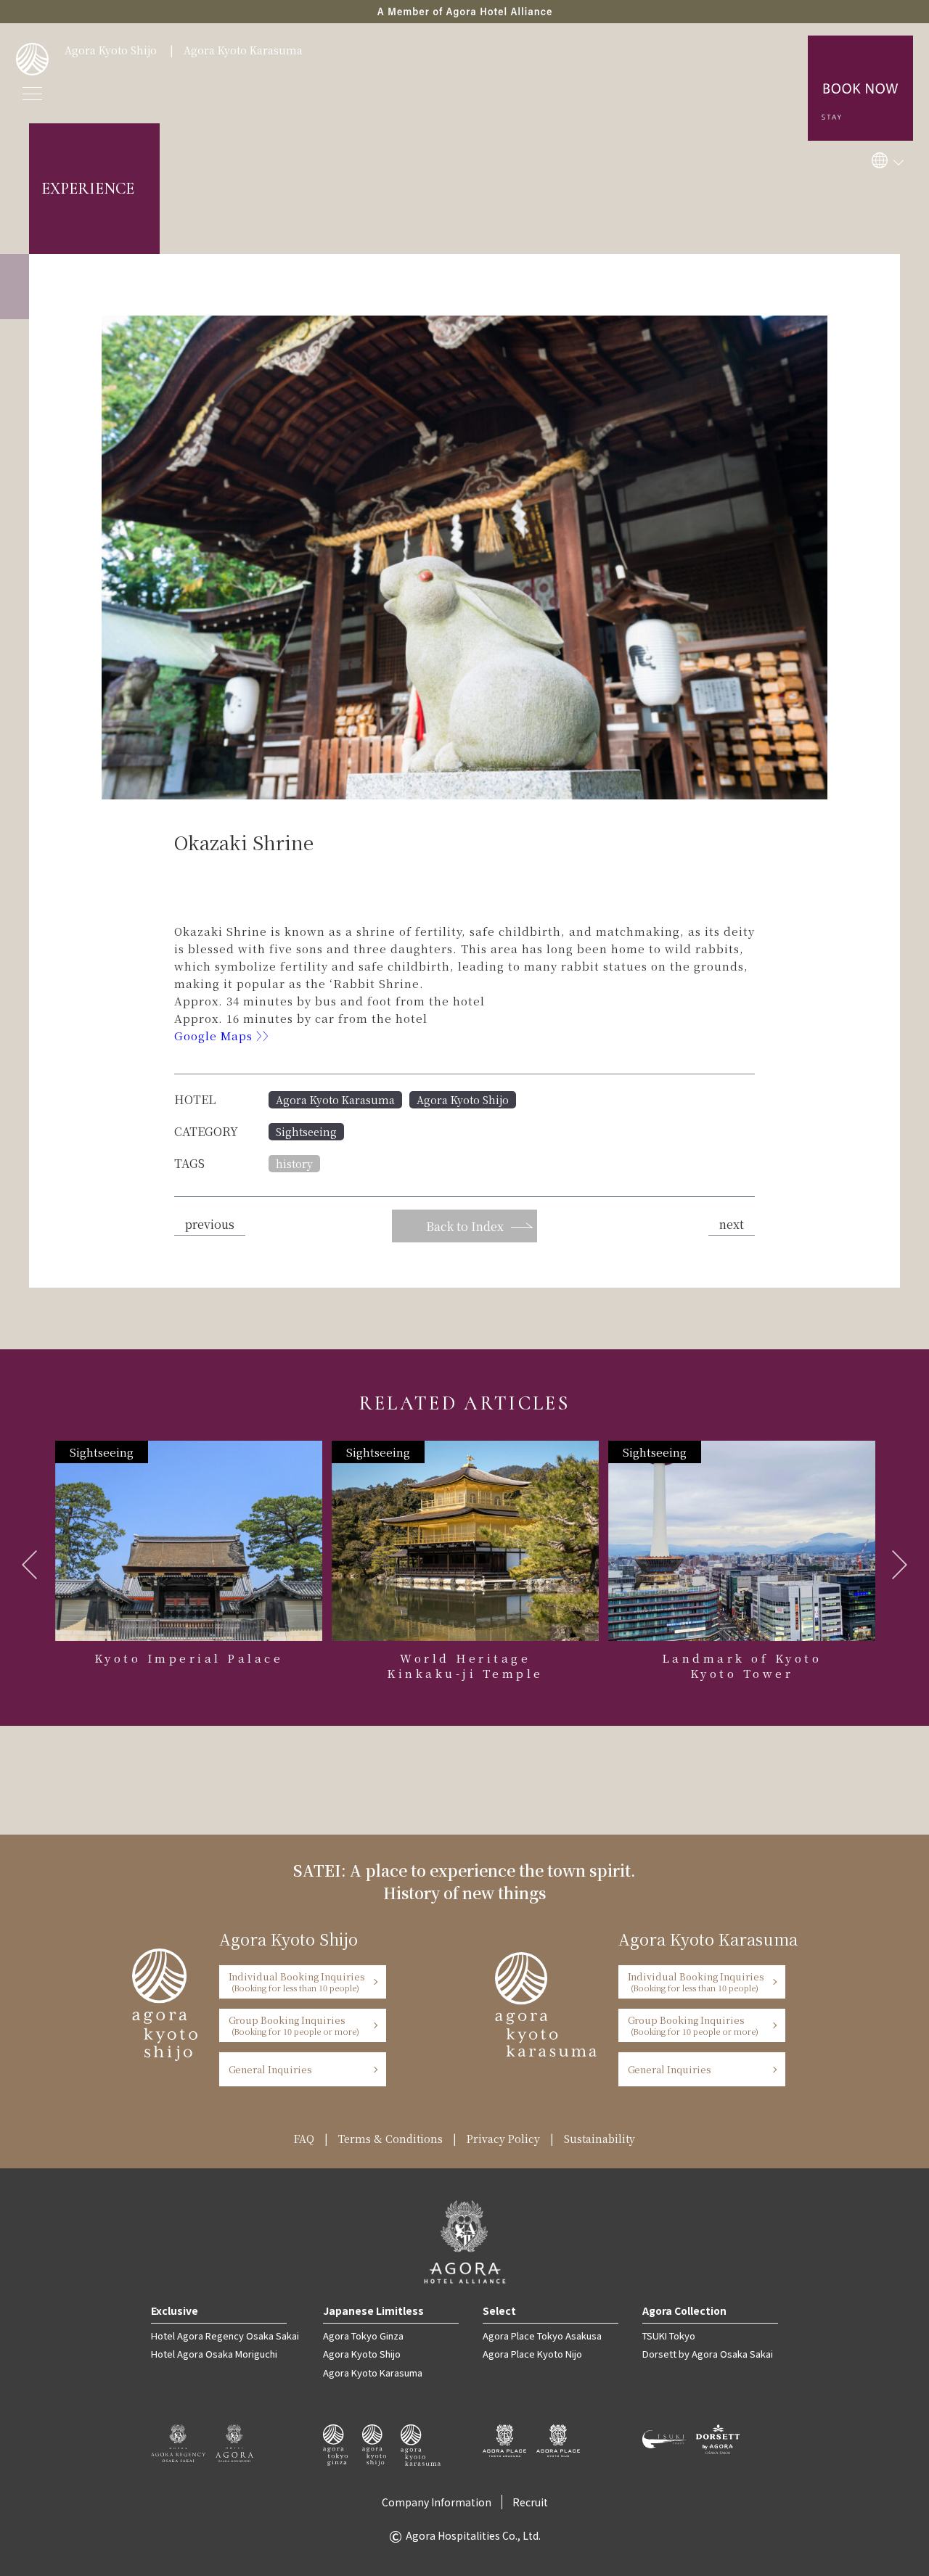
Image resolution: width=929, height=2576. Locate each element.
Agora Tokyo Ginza (363, 2336)
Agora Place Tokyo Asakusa (542, 2336)
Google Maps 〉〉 (226, 1036)
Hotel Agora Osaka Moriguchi (214, 2354)
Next (900, 1565)
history (294, 1164)
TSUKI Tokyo (669, 2336)
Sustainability (599, 2139)
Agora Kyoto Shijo (111, 50)
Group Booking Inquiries (294, 2025)
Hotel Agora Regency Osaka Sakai (225, 2336)
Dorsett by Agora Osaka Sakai (708, 2354)
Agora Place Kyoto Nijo (532, 2354)
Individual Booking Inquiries (297, 1982)
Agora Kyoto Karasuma (243, 50)
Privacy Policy (503, 2139)
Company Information (437, 2502)
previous (210, 1224)
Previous (29, 1565)
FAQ (304, 2139)
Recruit (530, 2502)
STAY (861, 33)
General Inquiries (271, 2069)
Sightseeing (306, 1132)
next (732, 1224)
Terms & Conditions (390, 2139)
